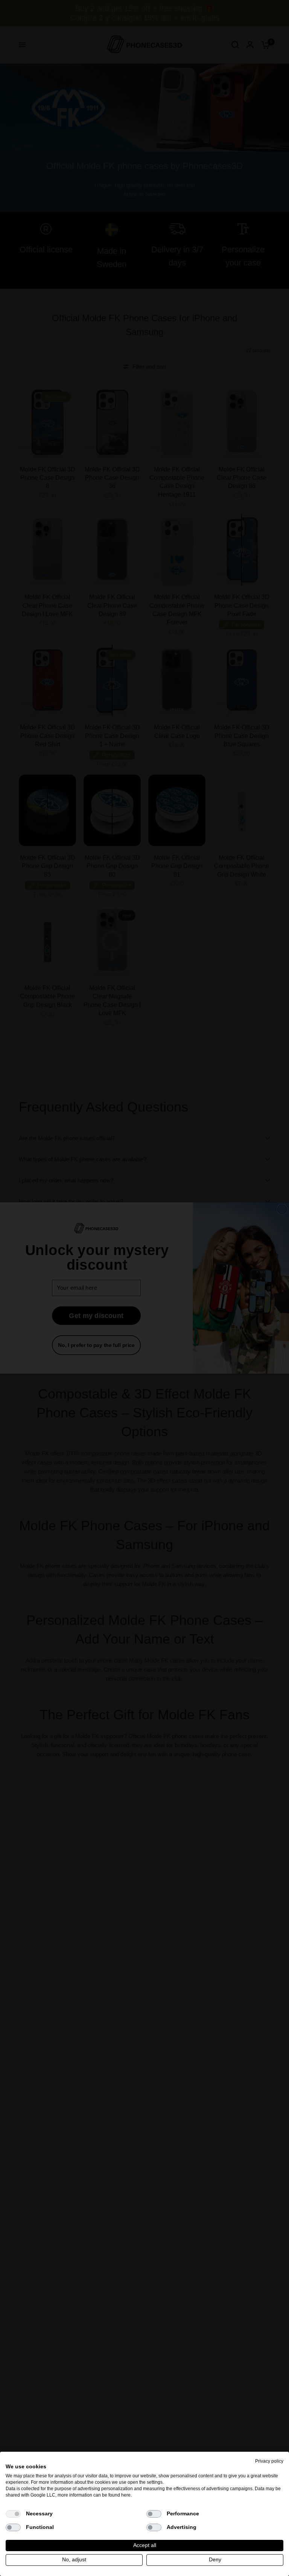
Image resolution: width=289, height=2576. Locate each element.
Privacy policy (269, 2461)
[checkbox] (13, 2514)
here (126, 2495)
